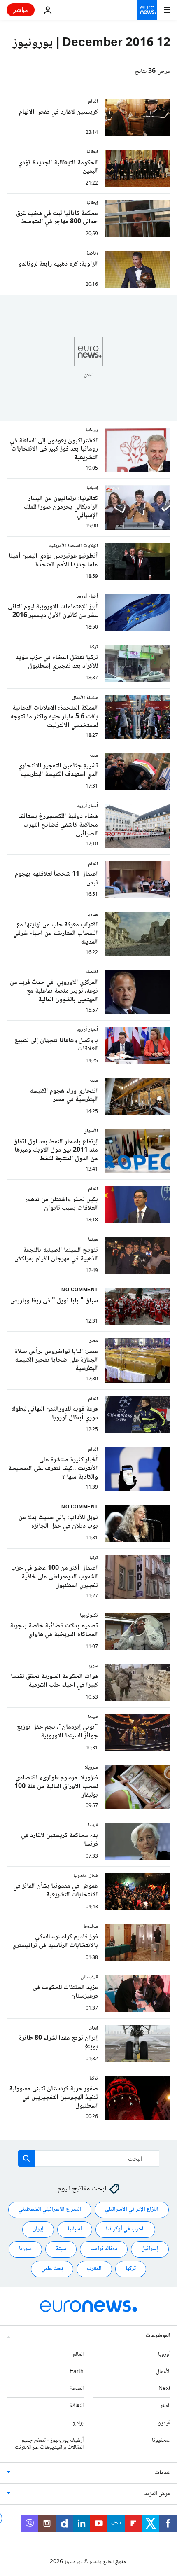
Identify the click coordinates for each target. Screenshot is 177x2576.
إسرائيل (150, 2249)
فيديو (164, 2423)
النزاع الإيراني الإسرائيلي (132, 2210)
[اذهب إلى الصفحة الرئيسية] (147, 10)
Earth (77, 2372)
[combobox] (89, 2158)
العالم (78, 2354)
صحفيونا (161, 2440)
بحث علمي (52, 2269)
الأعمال (163, 2372)
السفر (165, 2406)
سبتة (61, 2249)
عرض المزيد (157, 2494)
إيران (38, 2230)
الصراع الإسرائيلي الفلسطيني (50, 2210)
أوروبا (164, 2354)
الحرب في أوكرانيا (125, 2230)
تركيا (131, 2269)
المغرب (94, 2269)
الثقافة (77, 2406)
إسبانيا (75, 2230)
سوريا (25, 2249)
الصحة (77, 2389)
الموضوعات (158, 2336)
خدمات (163, 2473)
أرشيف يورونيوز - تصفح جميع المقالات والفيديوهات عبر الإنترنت (49, 2444)
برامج (78, 2423)
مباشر (21, 10)
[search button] (26, 2158)
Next (164, 2389)
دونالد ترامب (104, 2249)
